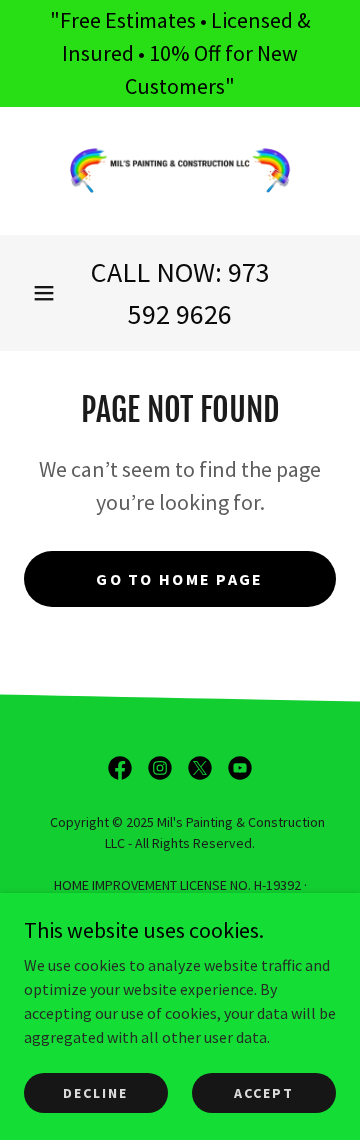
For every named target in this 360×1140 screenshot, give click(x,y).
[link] (180, 171)
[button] (44, 293)
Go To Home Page (179, 579)
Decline (95, 1092)
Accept (264, 1092)
